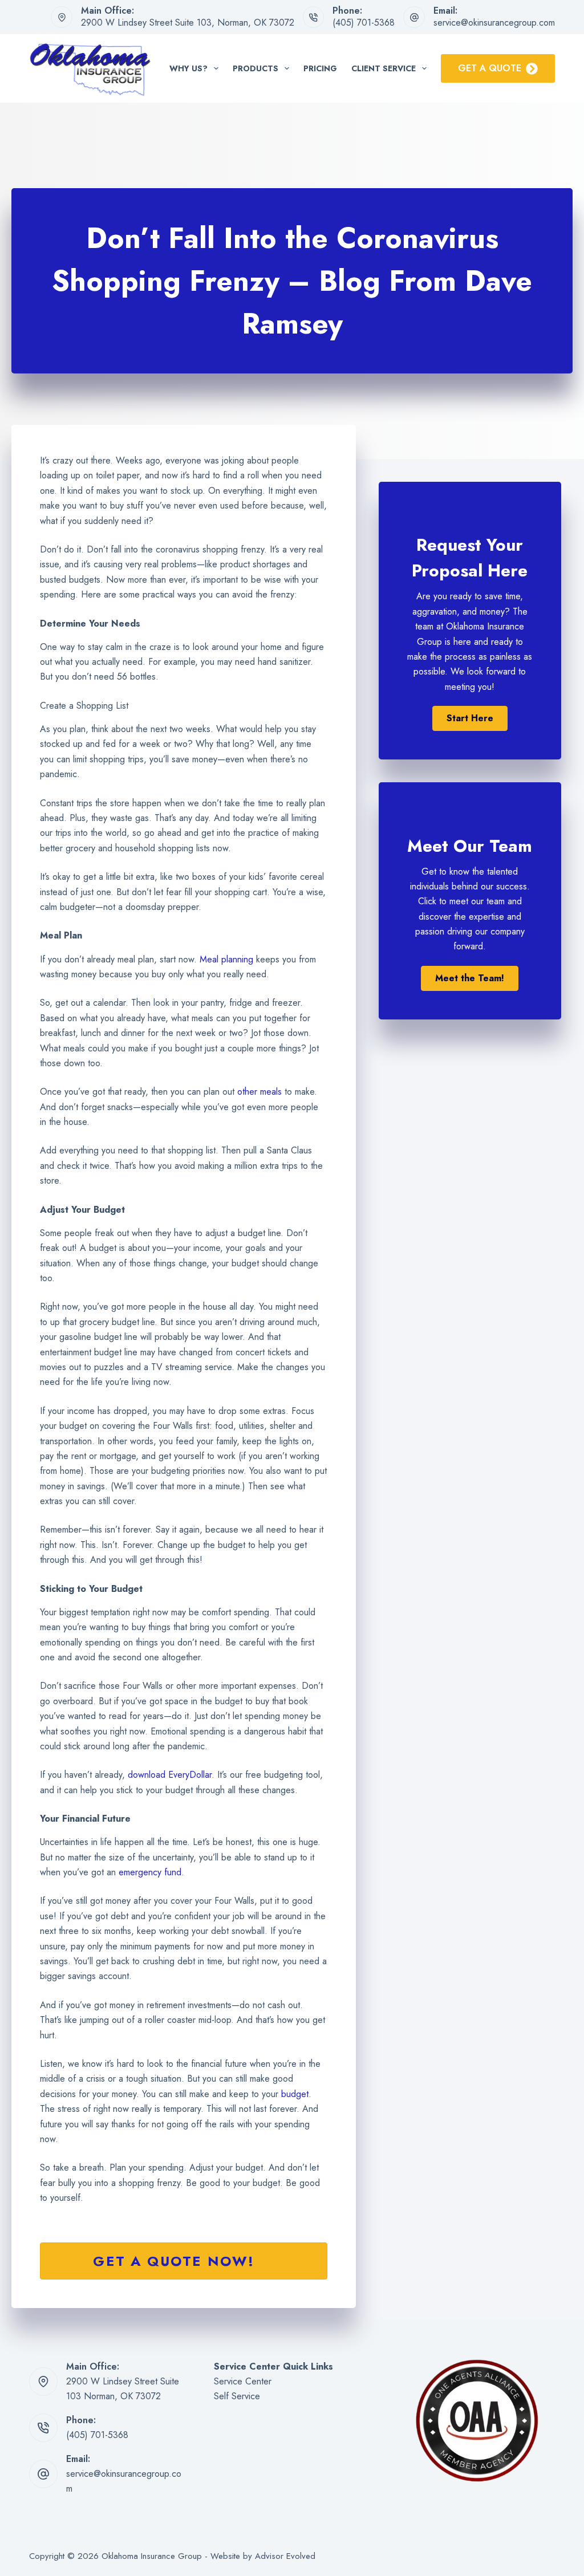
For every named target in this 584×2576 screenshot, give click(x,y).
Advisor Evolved (285, 2556)
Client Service (384, 68)
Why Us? (188, 68)
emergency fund (150, 1872)
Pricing (320, 68)
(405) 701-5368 (364, 23)
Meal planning (226, 959)
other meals (259, 1092)
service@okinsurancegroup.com (494, 23)
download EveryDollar (170, 1775)
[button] (470, 718)
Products (255, 68)
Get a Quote (490, 68)
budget (295, 2094)
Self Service (237, 2396)
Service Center (243, 2381)
